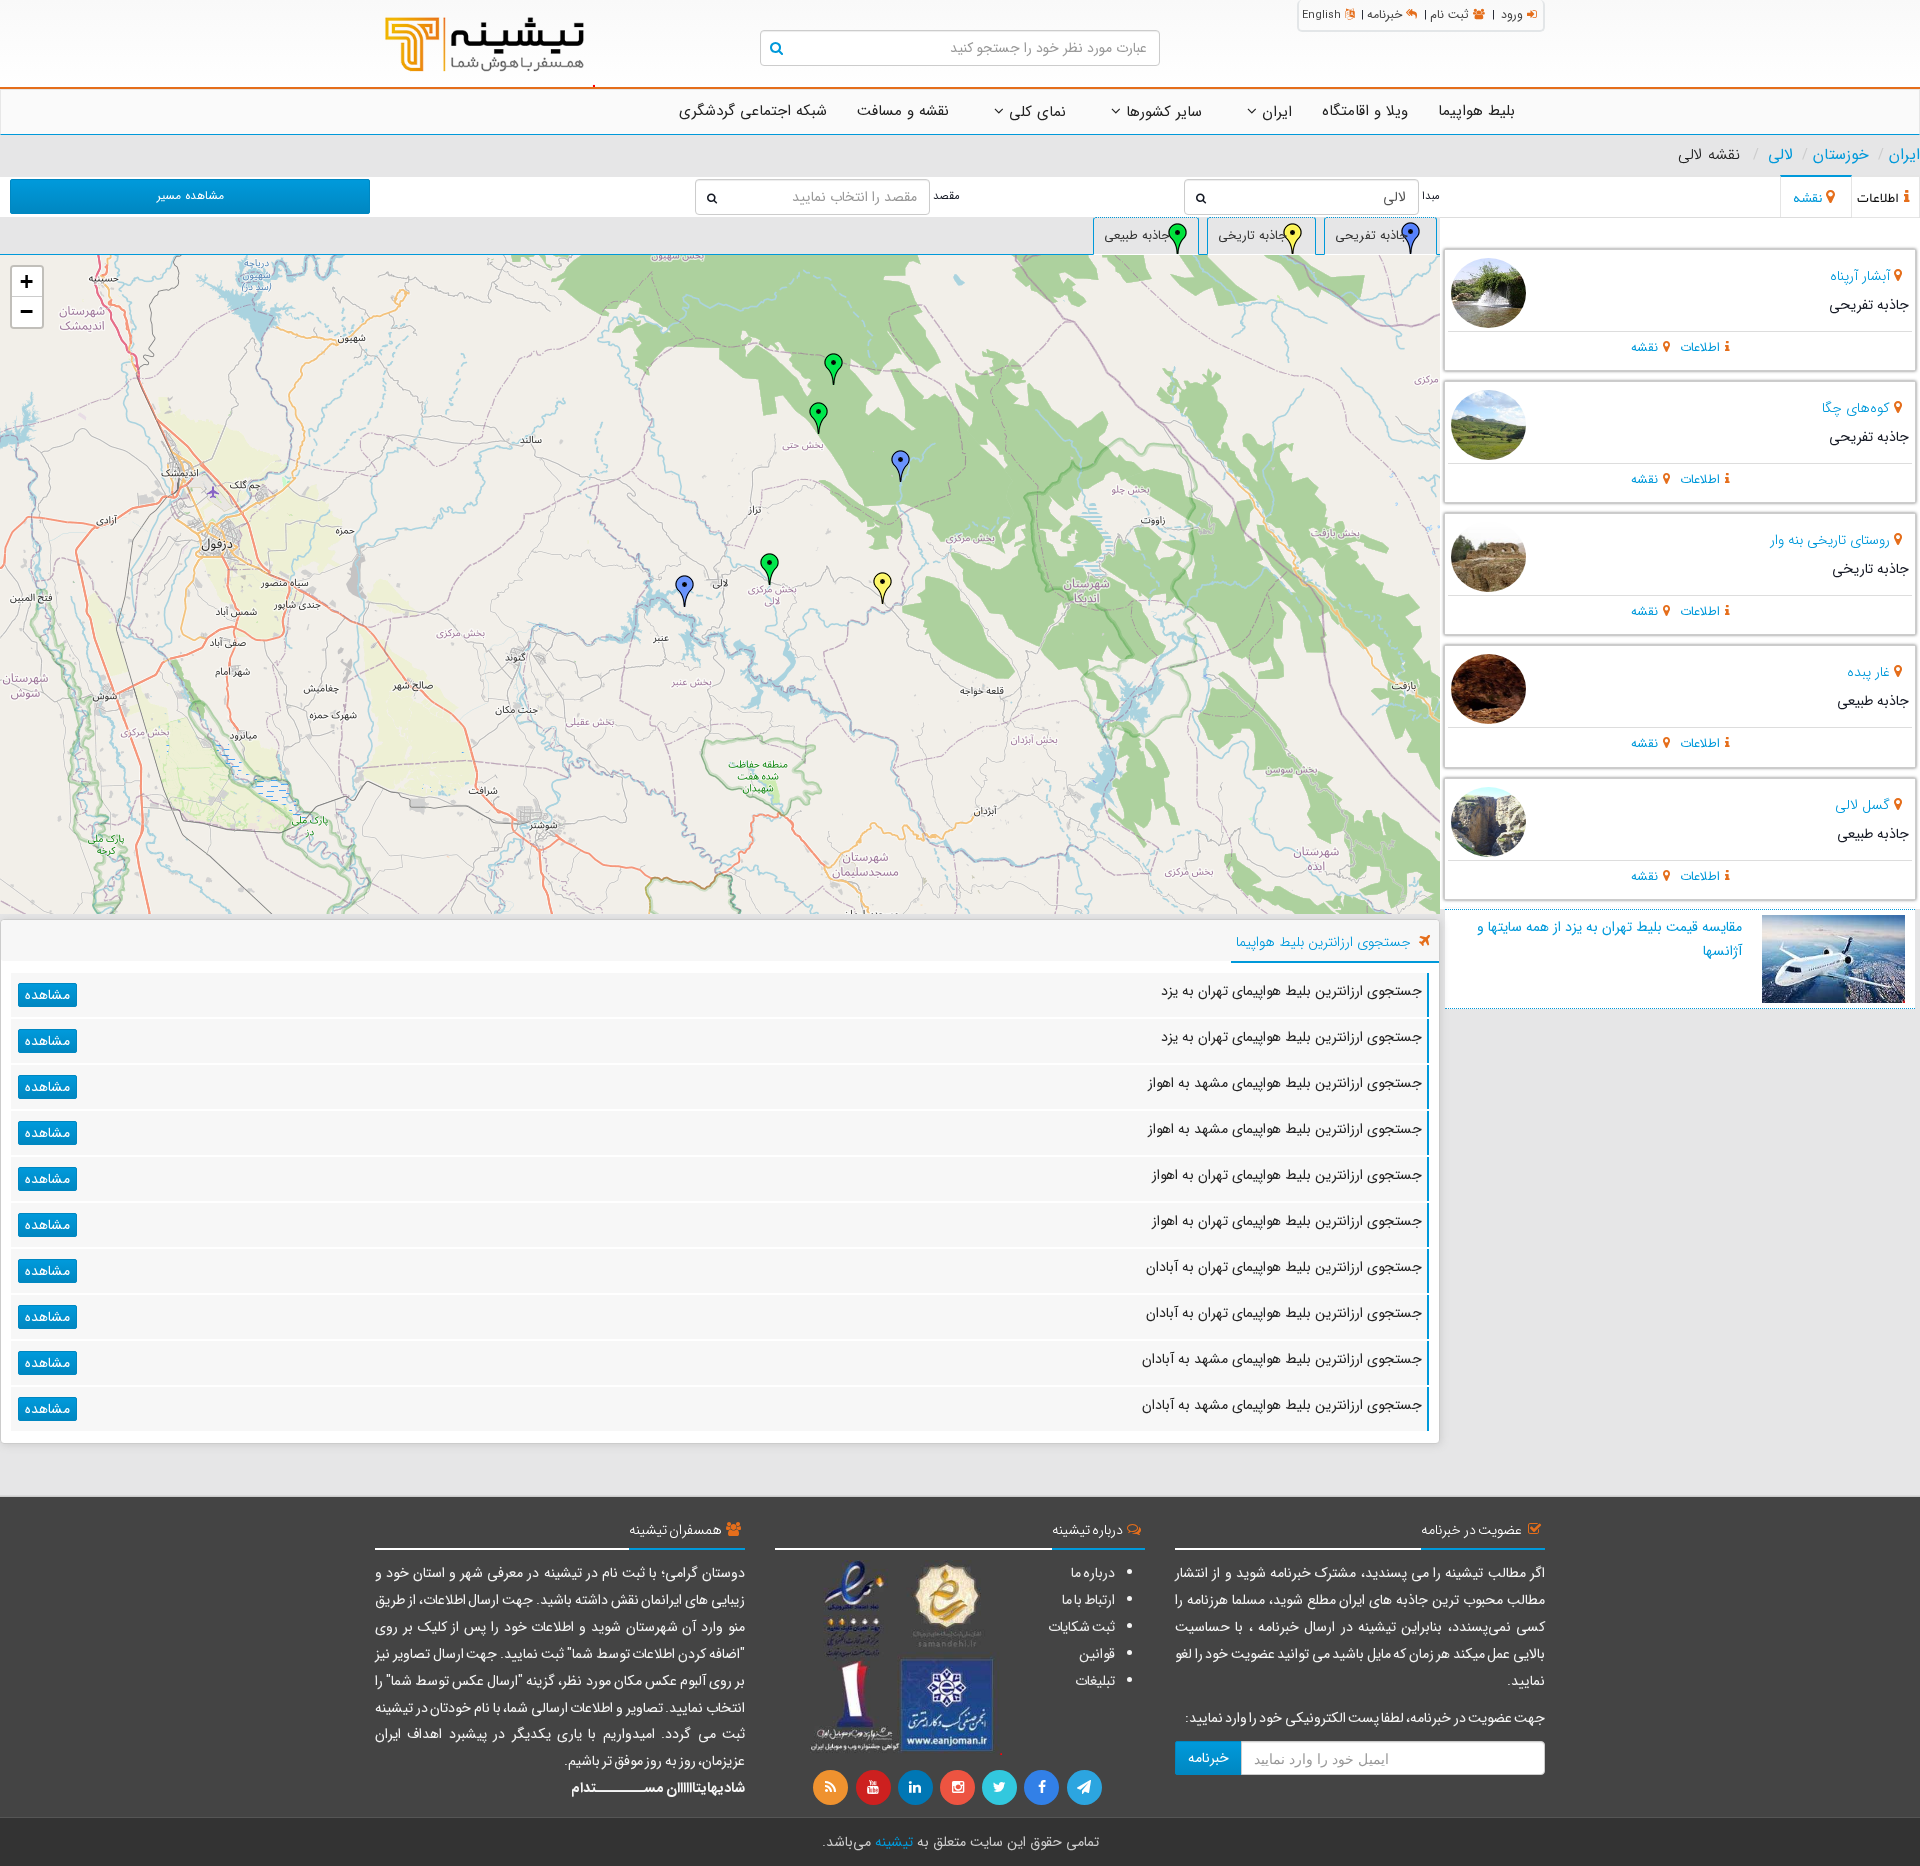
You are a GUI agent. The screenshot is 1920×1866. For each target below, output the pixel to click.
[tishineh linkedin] (917, 1788)
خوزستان (1841, 155)
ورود (1512, 14)
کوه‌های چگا (1856, 408)
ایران (1274, 112)
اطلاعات (1700, 348)
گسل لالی (1862, 805)
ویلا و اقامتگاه (1365, 111)
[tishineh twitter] (1001, 1788)
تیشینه (894, 1842)
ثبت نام (1449, 14)
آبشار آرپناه (1860, 276)
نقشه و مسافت (903, 111)
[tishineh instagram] (959, 1788)
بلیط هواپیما (1476, 111)
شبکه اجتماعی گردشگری (753, 111)
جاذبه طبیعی (1137, 236)
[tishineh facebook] (1043, 1788)
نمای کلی (1035, 112)
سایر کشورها (1161, 112)
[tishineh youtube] (874, 1788)
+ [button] (26, 281)
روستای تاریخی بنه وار (1830, 540)
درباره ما (1093, 1573)
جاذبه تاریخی (1252, 236)
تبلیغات (1095, 1681)
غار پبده (1868, 672)
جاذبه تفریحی (1371, 236)
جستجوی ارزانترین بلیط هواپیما (1323, 942)
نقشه (1644, 348)
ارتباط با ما (1088, 1600)
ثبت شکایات (1081, 1627)
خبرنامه (1384, 14)
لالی (1780, 155)
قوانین (1097, 1654)
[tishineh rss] (833, 1788)
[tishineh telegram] (1085, 1788)
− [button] (26, 311)
